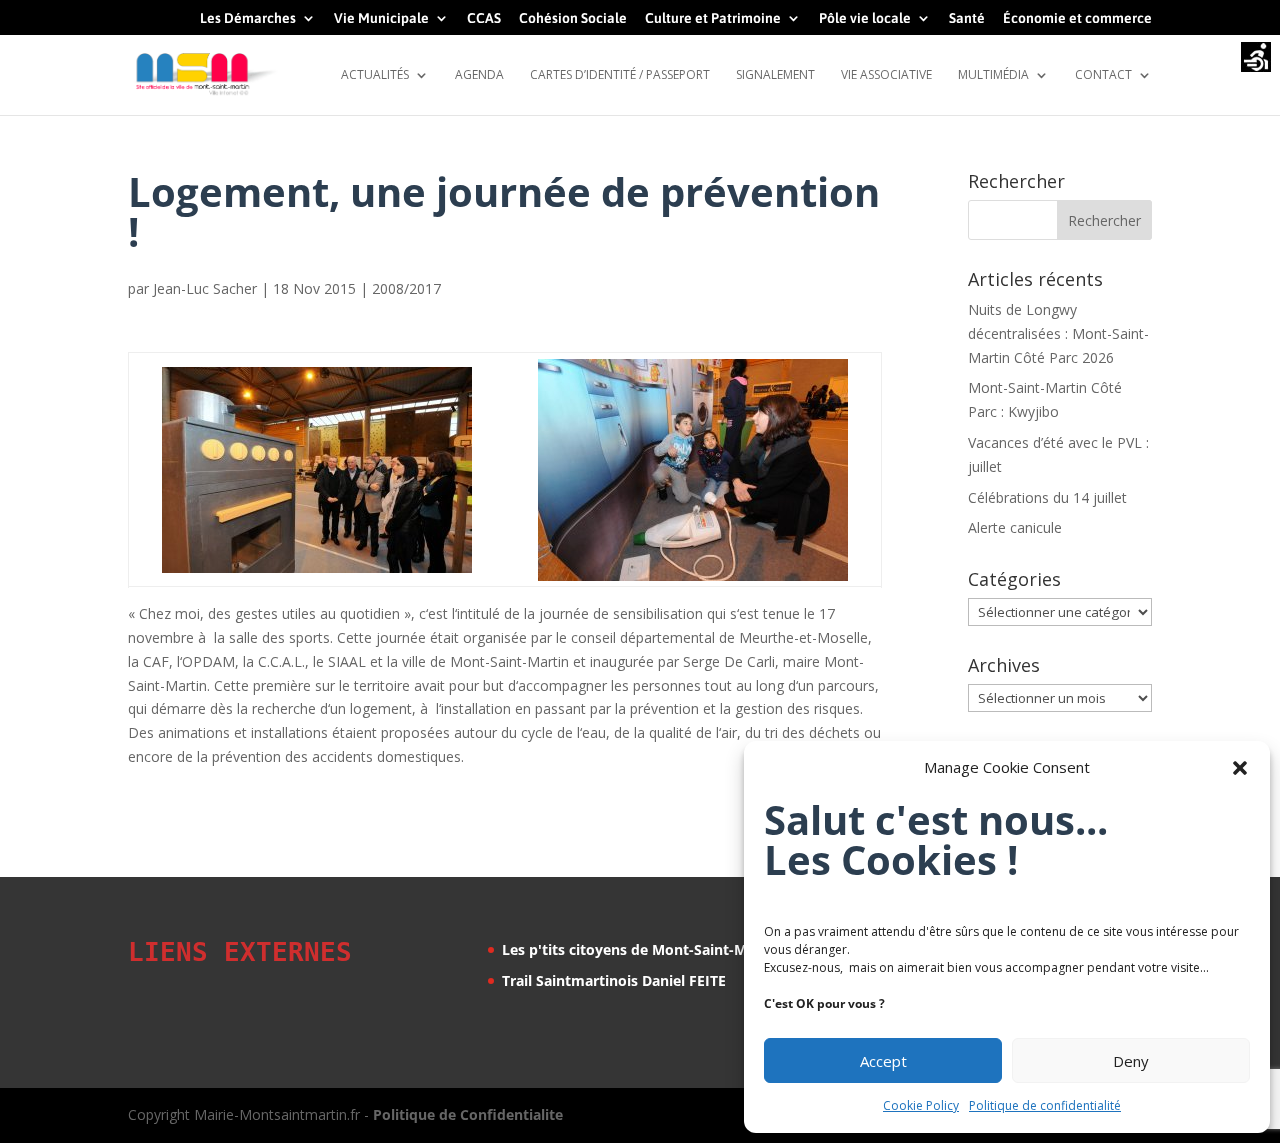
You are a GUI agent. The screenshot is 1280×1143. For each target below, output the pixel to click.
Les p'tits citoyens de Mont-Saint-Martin (641, 949)
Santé (967, 18)
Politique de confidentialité (1045, 1105)
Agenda (479, 75)
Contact (1103, 75)
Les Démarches (248, 18)
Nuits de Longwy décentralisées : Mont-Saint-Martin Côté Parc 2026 (1058, 333)
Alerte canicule (1015, 527)
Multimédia (993, 75)
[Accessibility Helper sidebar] (1256, 59)
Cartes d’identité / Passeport (620, 75)
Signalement (775, 75)
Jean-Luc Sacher (205, 288)
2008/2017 (406, 288)
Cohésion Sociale (573, 18)
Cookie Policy (921, 1105)
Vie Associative (886, 75)
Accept (883, 1061)
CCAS (484, 18)
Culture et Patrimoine (713, 18)
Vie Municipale (381, 18)
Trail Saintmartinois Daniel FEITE (614, 980)
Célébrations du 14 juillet (1047, 497)
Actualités (375, 75)
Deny (1131, 1061)
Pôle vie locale (865, 18)
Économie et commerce (1077, 18)
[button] (1240, 768)
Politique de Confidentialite (468, 1114)
